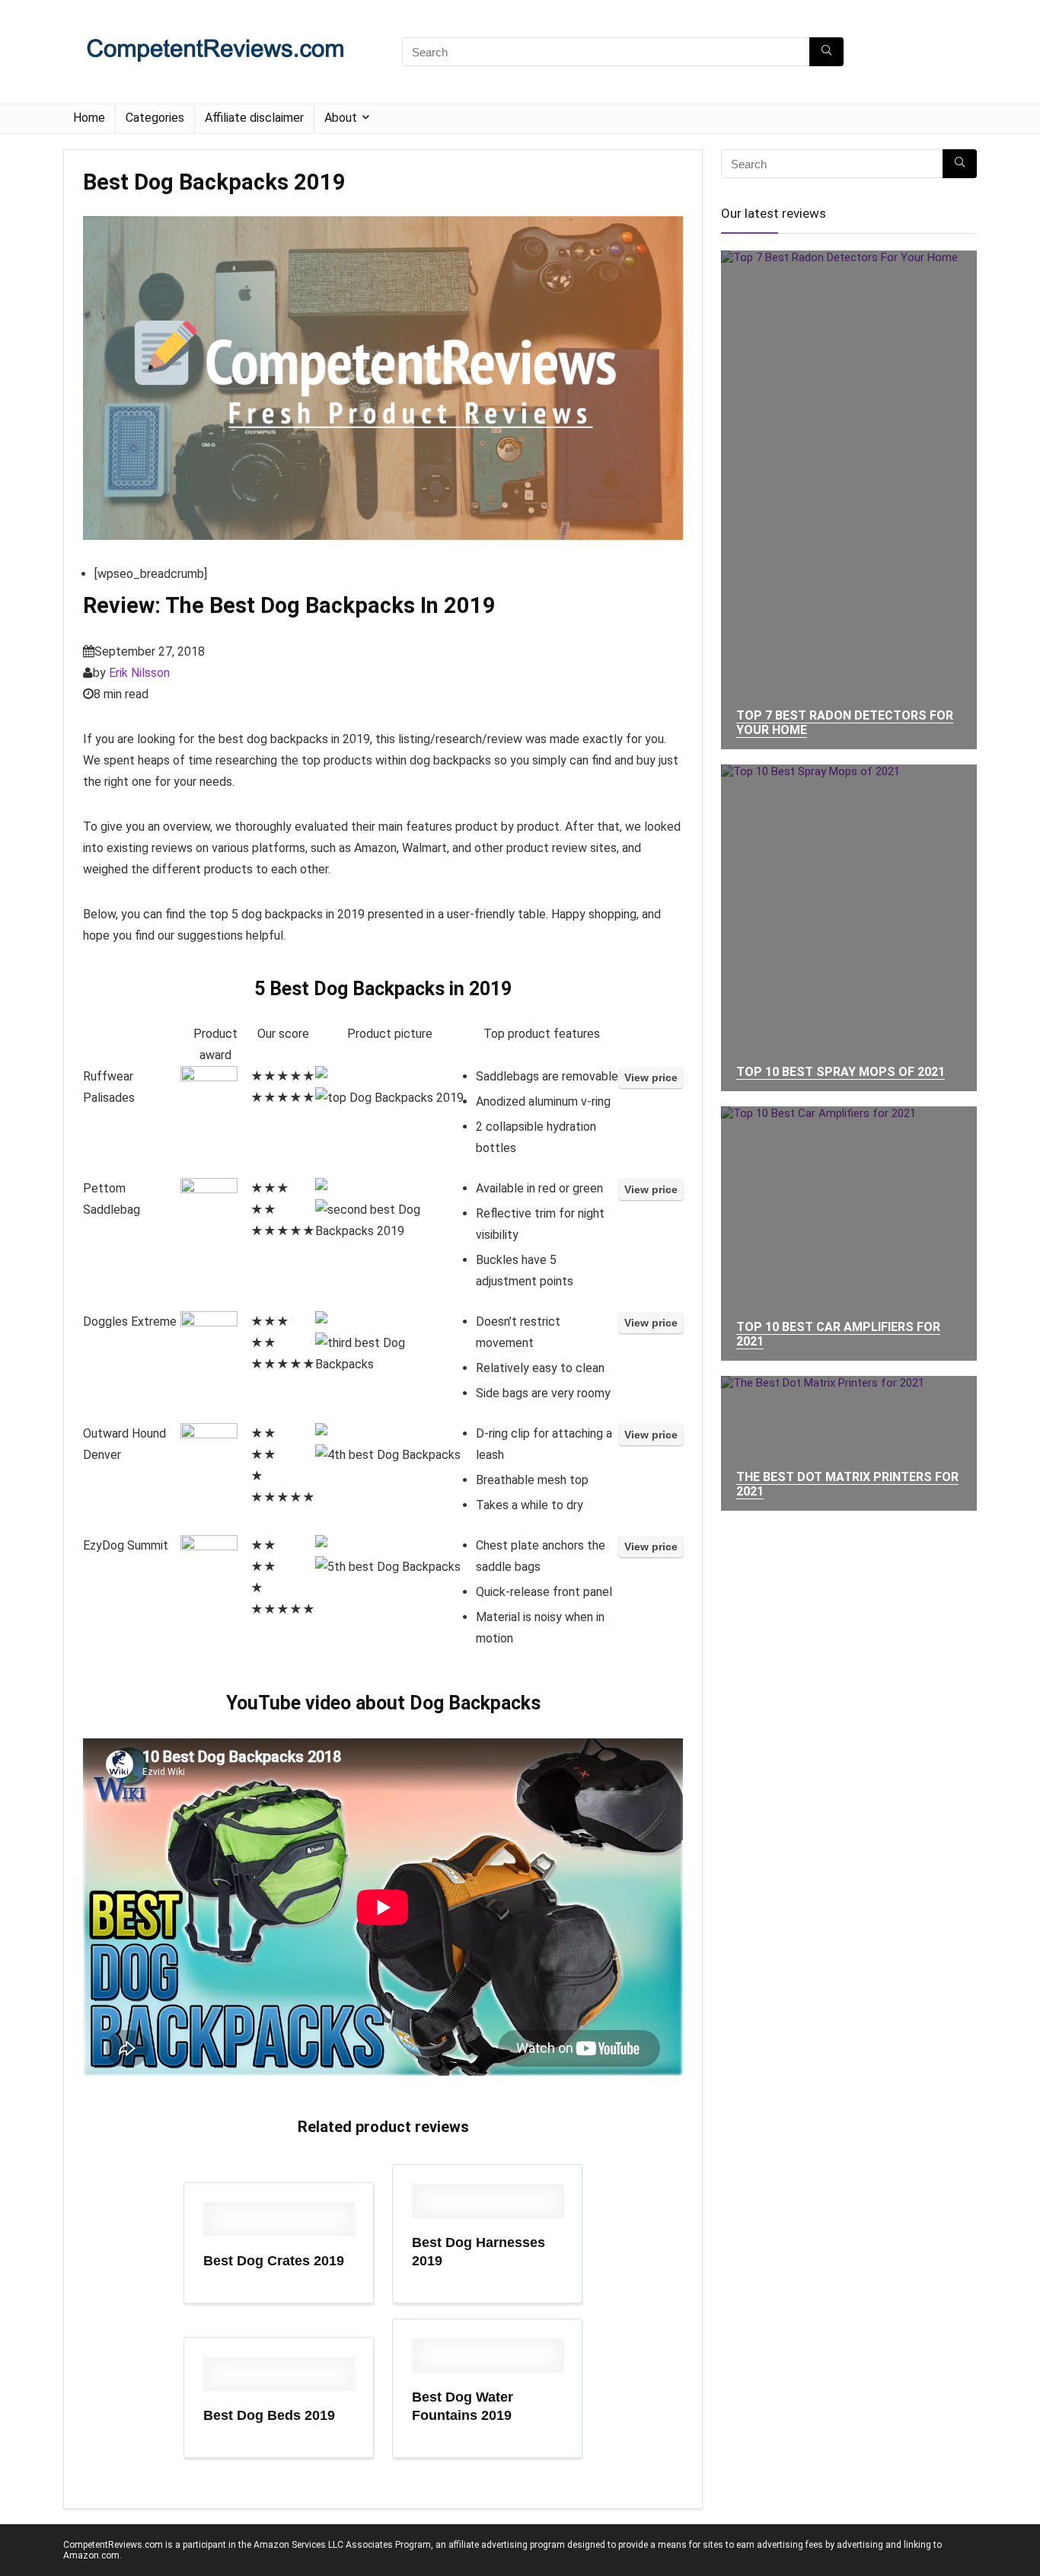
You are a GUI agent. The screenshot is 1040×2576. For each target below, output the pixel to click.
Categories (155, 118)
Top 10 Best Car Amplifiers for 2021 (838, 1334)
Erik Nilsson (139, 673)
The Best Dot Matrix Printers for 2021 (847, 1484)
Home (89, 118)
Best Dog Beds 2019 (269, 2415)
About (341, 118)
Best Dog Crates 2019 (274, 2261)
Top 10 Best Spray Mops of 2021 (841, 1072)
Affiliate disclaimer (254, 118)
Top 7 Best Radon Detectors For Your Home (845, 723)
